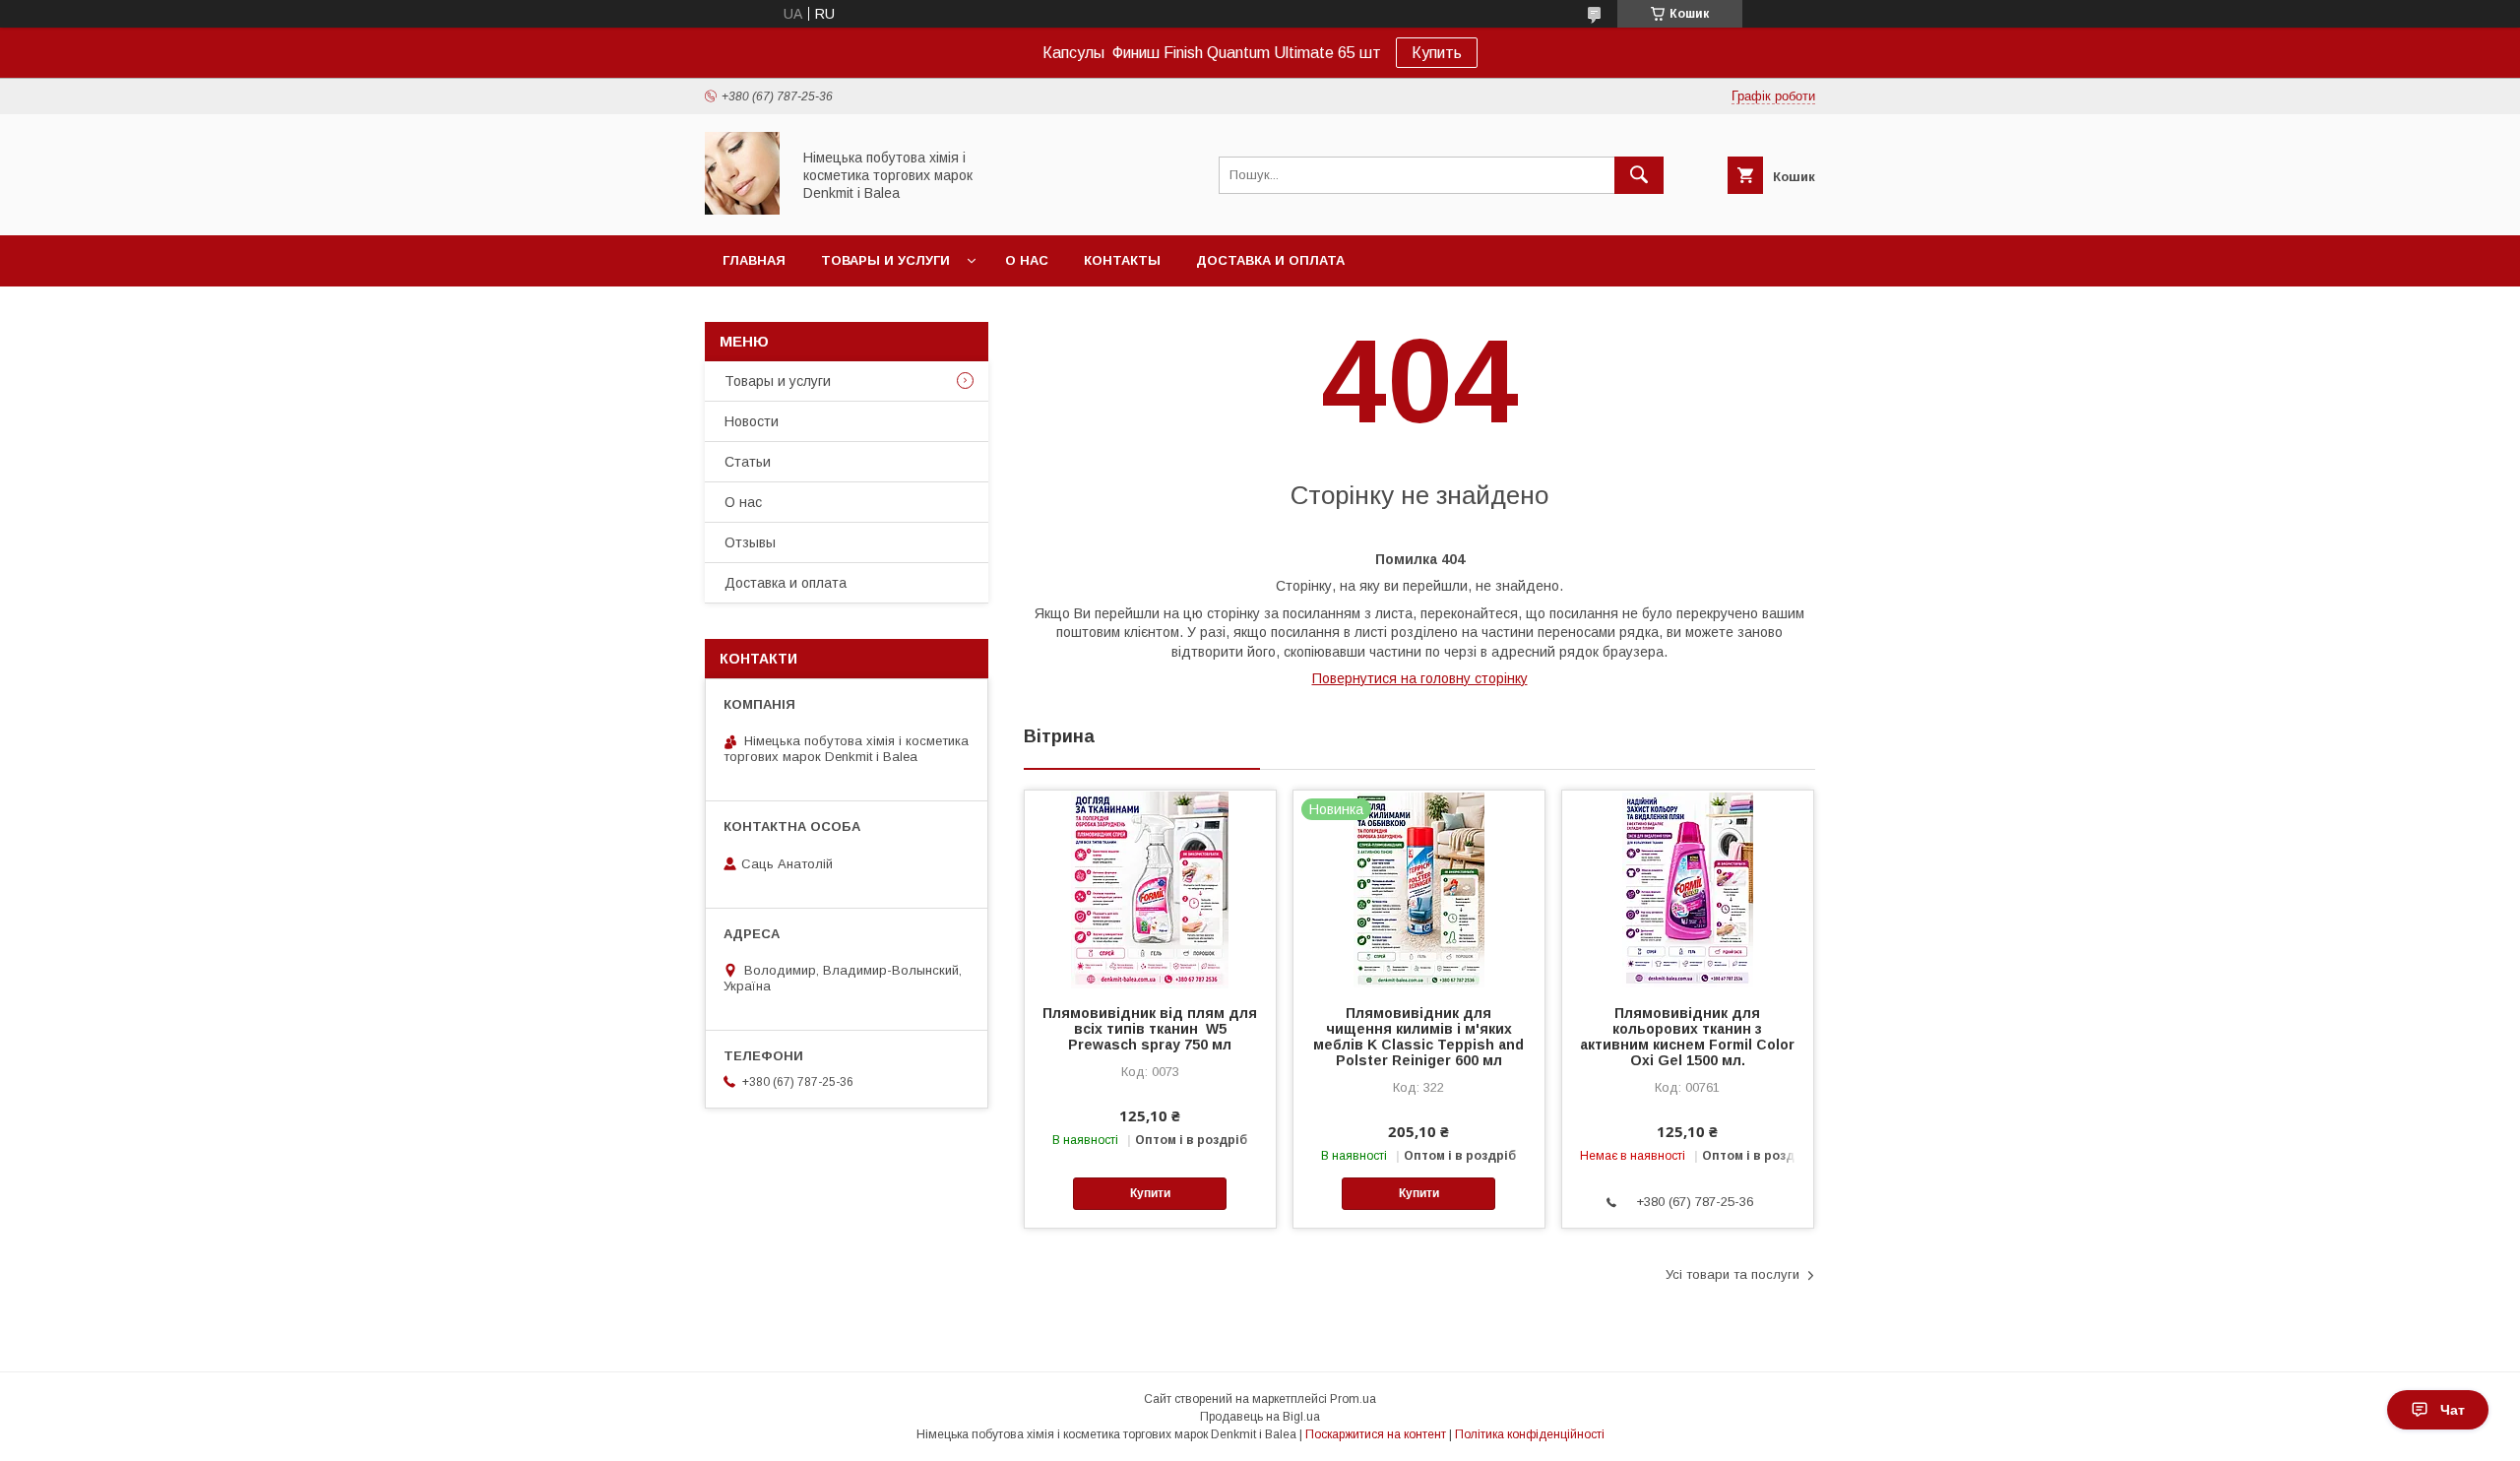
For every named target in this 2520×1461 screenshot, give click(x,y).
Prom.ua (1353, 1399)
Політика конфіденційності (1530, 1434)
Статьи (748, 462)
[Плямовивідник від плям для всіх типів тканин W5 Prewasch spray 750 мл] (1150, 889)
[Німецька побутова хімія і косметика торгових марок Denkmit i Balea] (742, 210)
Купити (1150, 1193)
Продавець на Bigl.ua (1260, 1417)
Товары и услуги (885, 260)
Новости (752, 421)
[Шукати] (1639, 175)
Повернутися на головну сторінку (1420, 678)
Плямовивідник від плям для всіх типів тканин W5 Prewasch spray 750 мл (1150, 1029)
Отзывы (750, 542)
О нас (1027, 260)
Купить (1437, 53)
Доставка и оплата (1270, 260)
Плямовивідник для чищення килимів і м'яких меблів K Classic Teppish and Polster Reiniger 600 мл (1418, 1037)
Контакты (1122, 260)
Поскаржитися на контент (1376, 1434)
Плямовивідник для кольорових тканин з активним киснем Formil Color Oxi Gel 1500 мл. (1687, 1037)
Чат (2453, 1410)
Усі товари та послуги (1732, 1274)
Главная (754, 260)
